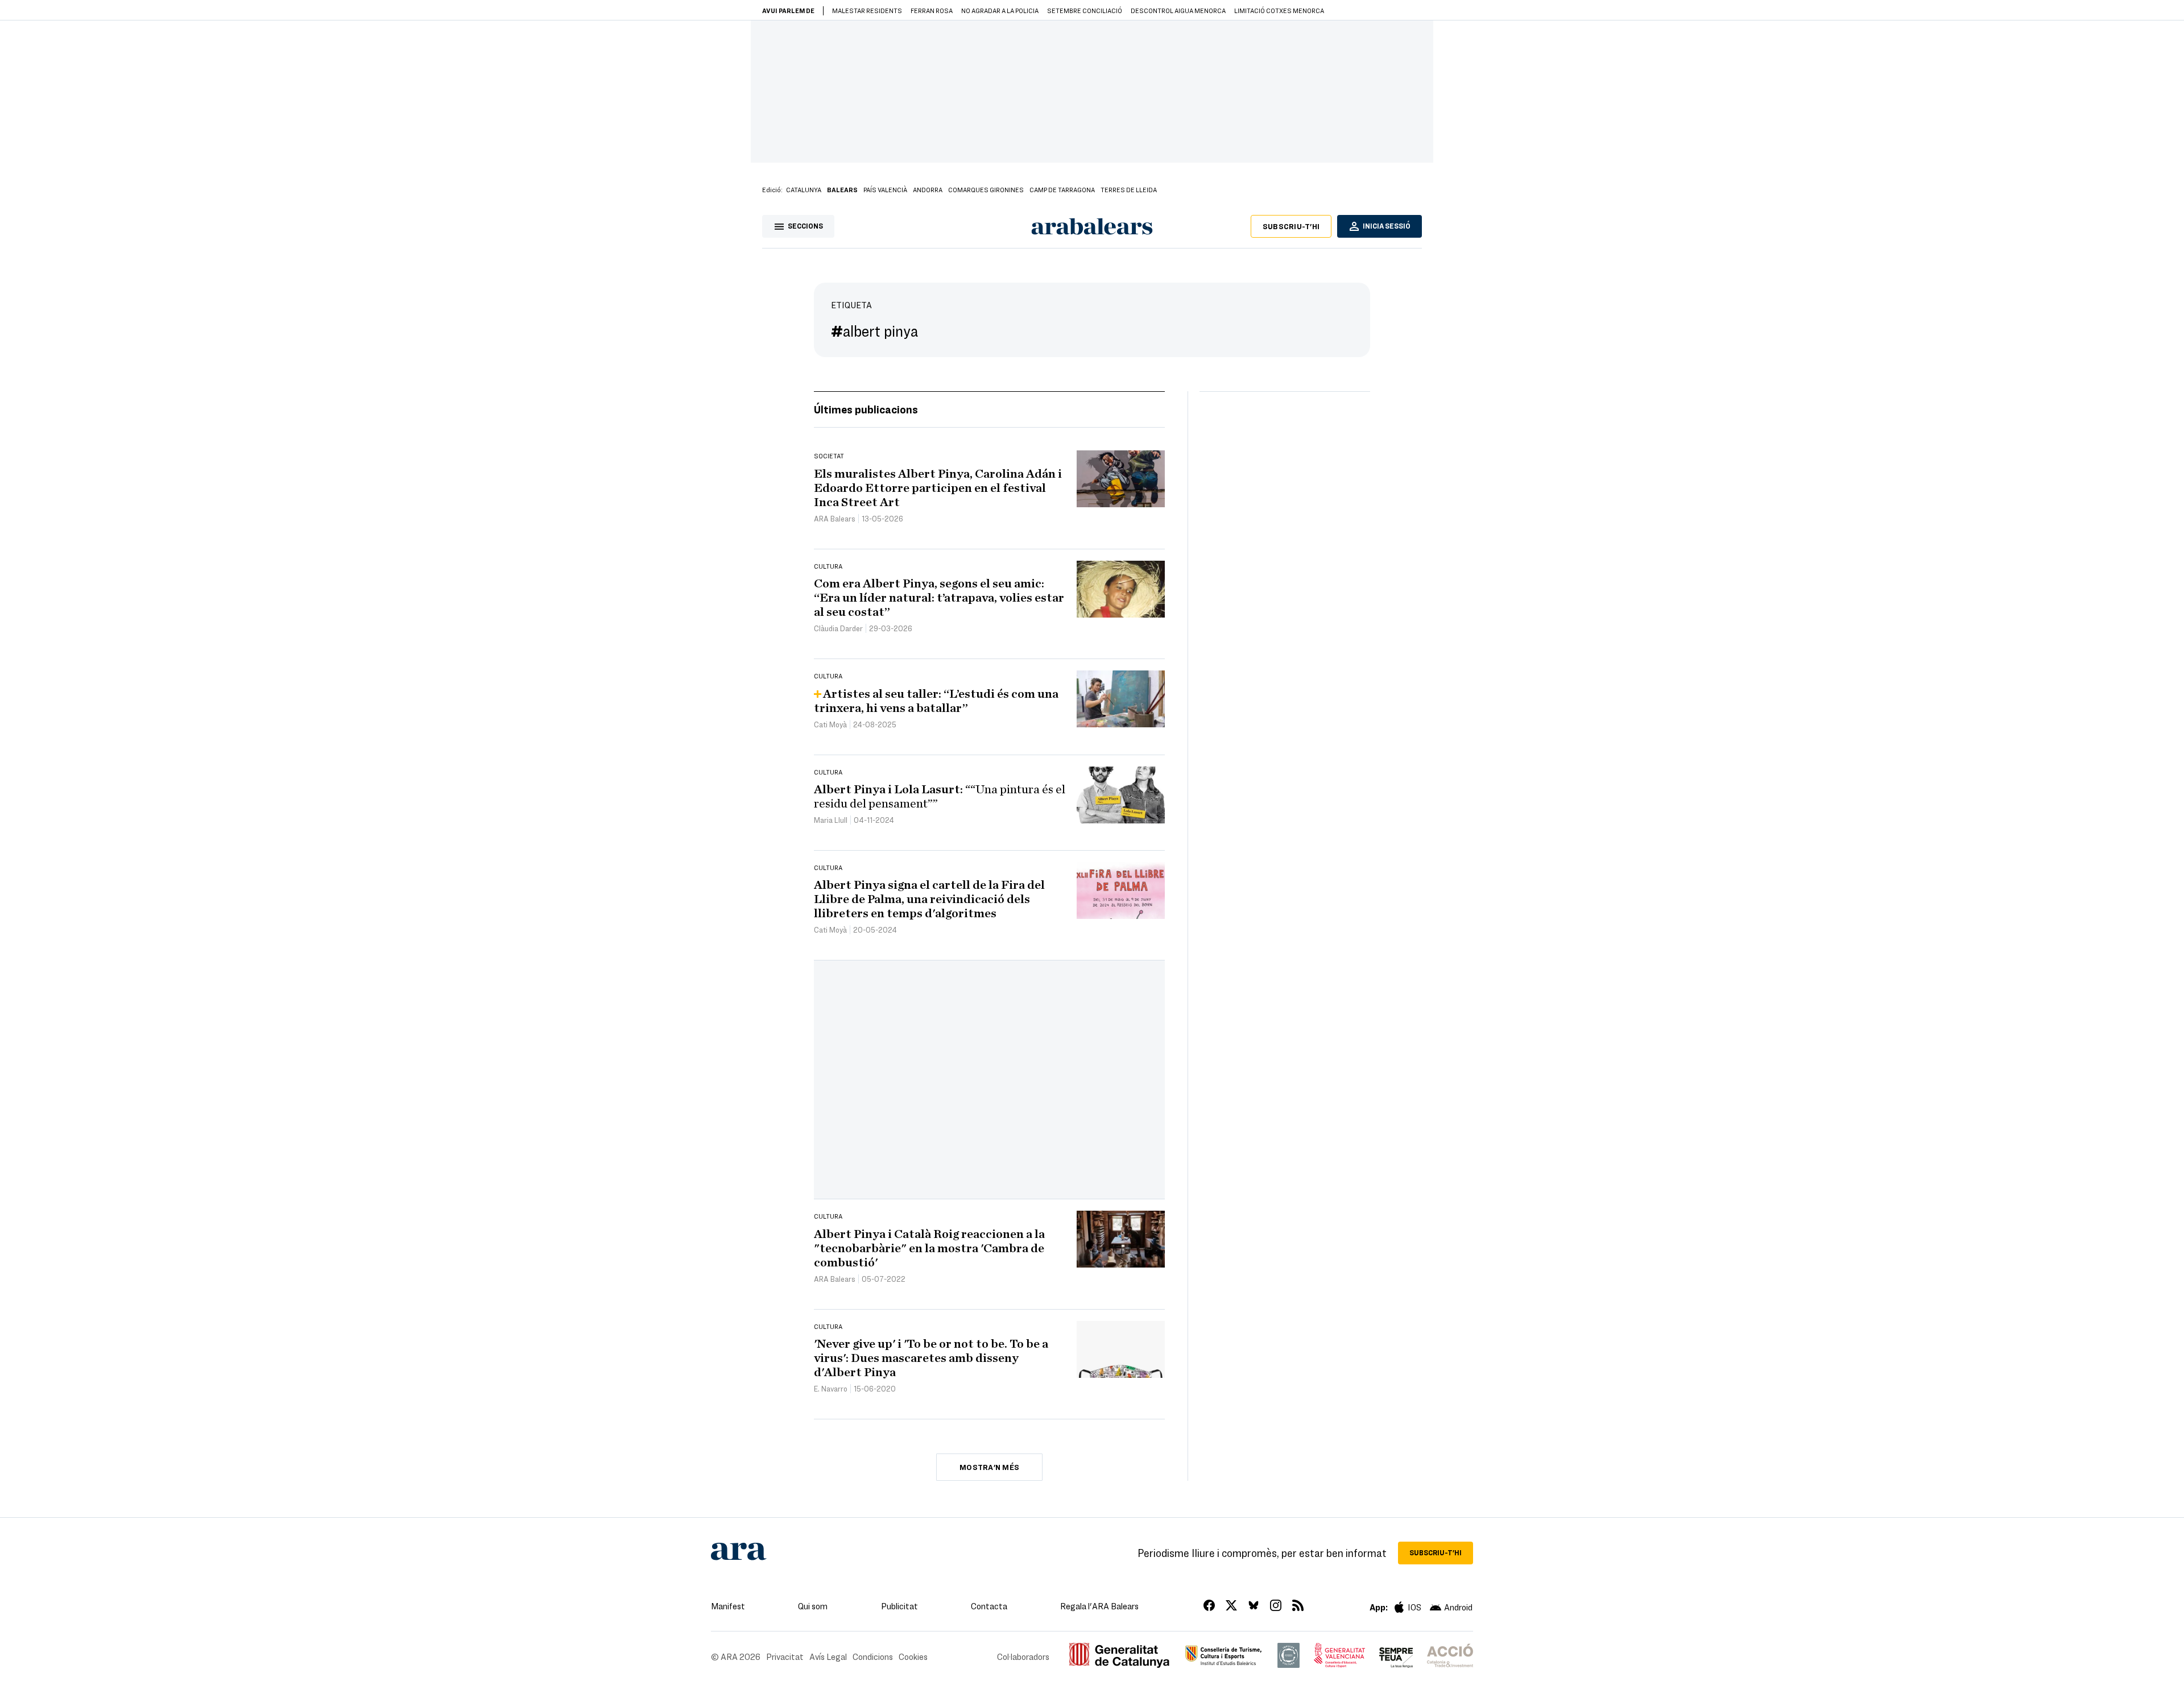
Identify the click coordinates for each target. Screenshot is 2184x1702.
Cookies (913, 1657)
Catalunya (804, 189)
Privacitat (785, 1657)
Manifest (728, 1606)
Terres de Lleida (1129, 189)
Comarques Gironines (986, 189)
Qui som (813, 1606)
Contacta (989, 1606)
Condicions (873, 1657)
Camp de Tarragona (1062, 189)
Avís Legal (828, 1657)
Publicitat (899, 1606)
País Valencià (885, 189)
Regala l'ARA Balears (1099, 1606)
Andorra (928, 189)
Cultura (828, 566)
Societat (829, 455)
